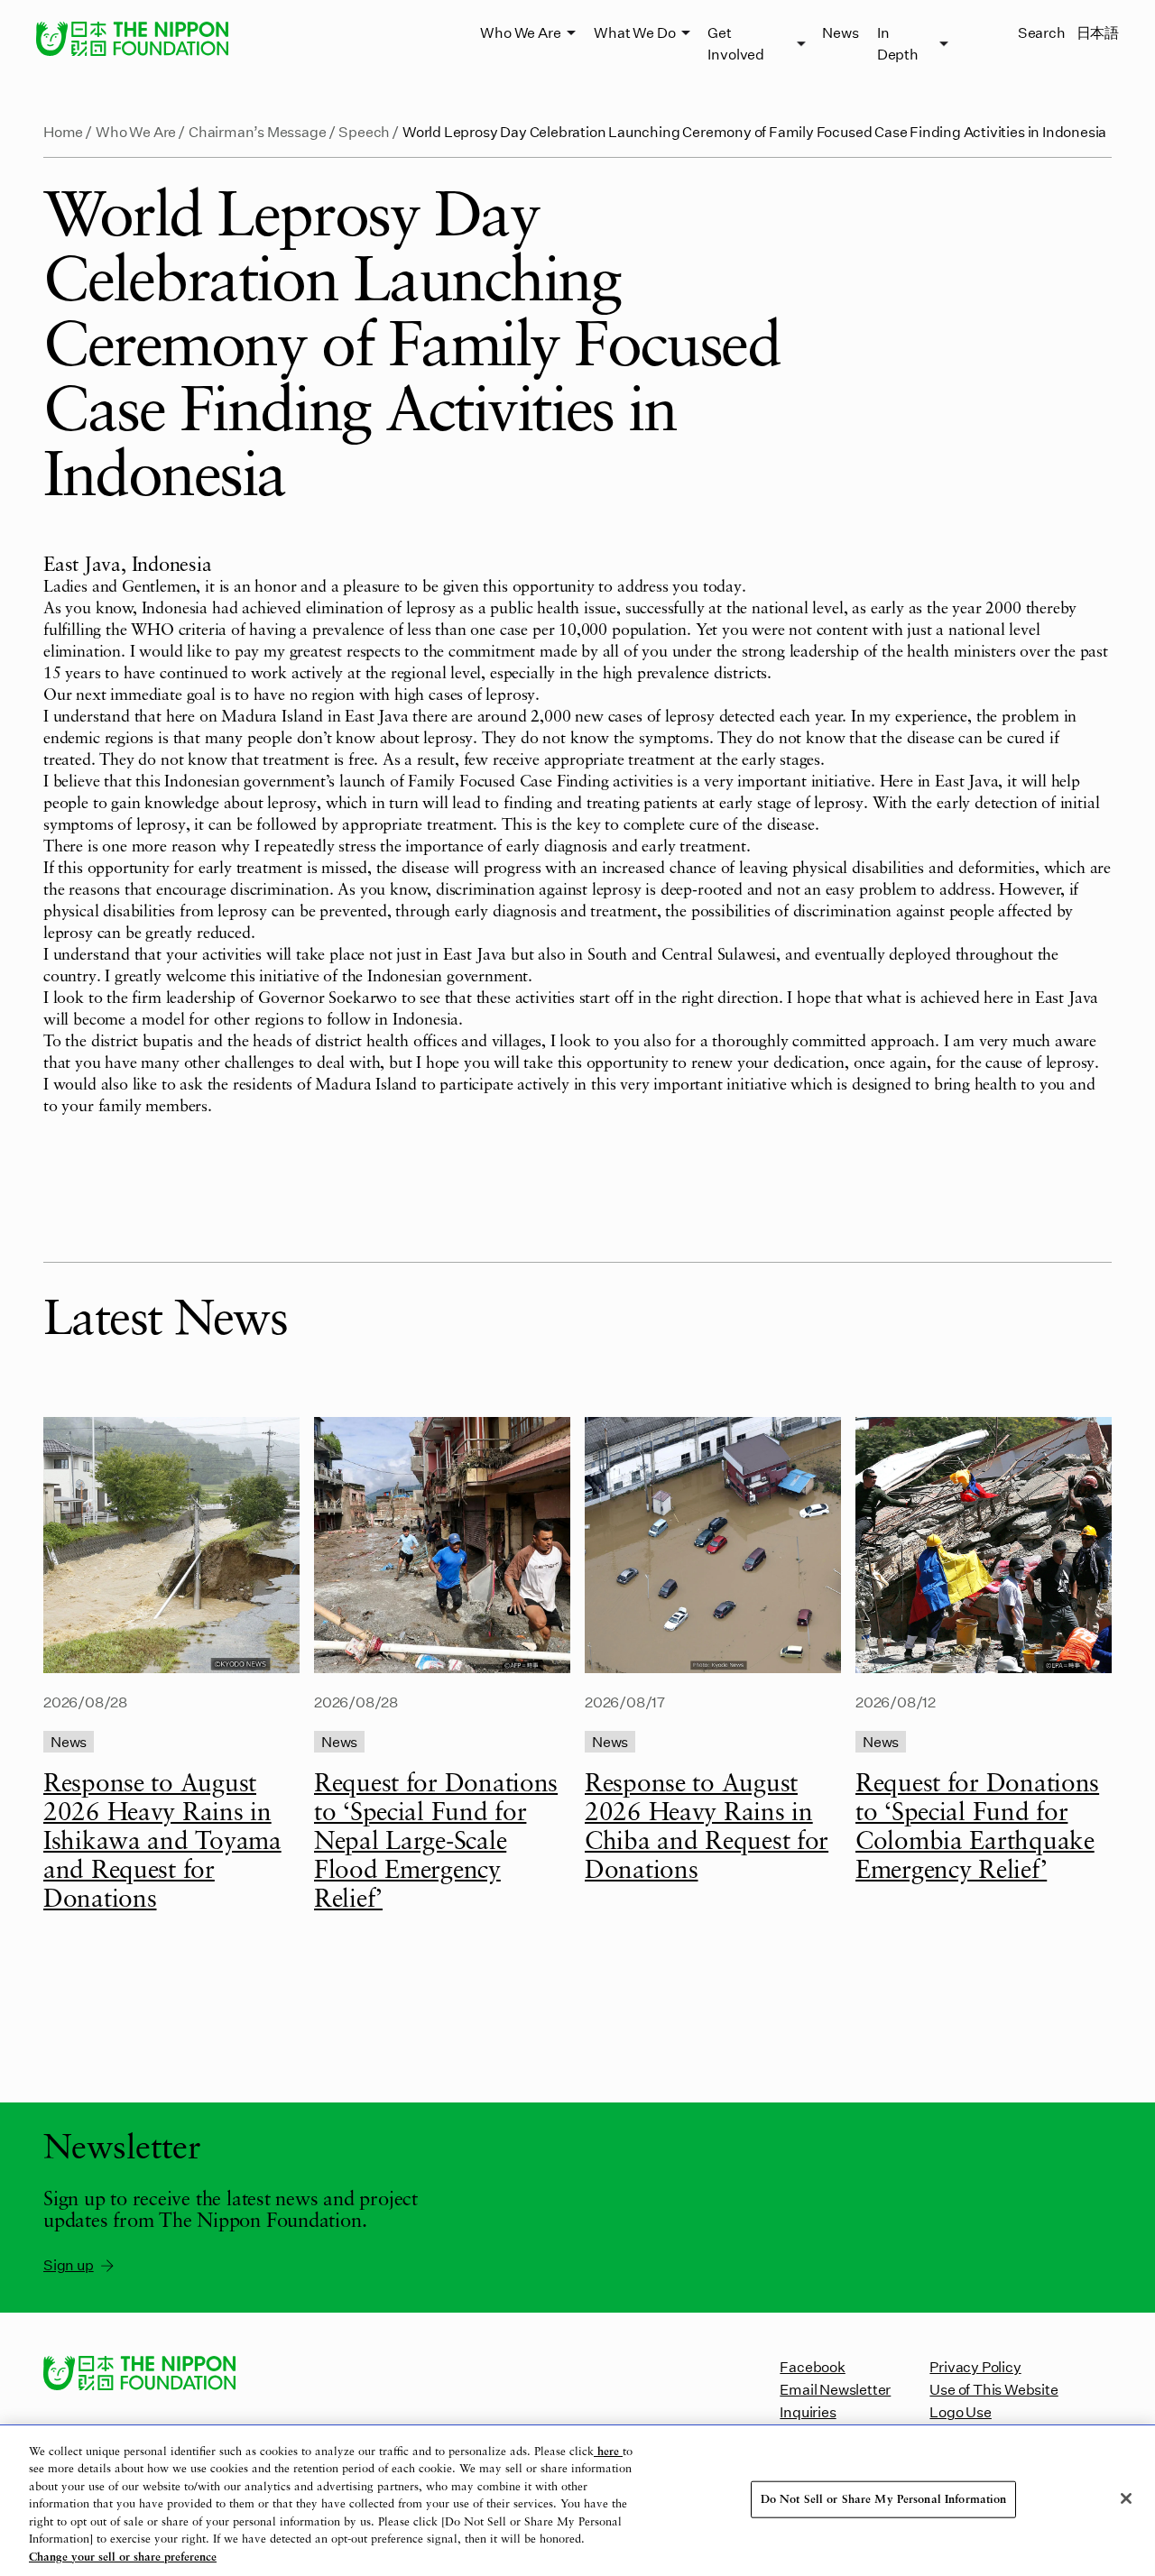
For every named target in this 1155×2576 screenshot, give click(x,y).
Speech (364, 131)
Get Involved (735, 43)
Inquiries (808, 2411)
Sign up (69, 2264)
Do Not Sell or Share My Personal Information (884, 2499)
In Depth (898, 43)
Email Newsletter (835, 2389)
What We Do (634, 32)
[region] (577, 2501)
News (840, 32)
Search (1042, 32)
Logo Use (960, 2411)
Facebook (812, 2366)
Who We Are (520, 32)
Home (63, 131)
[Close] (1126, 2498)
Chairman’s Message (258, 131)
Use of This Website (993, 2389)
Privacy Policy (975, 2366)
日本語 (1098, 32)
